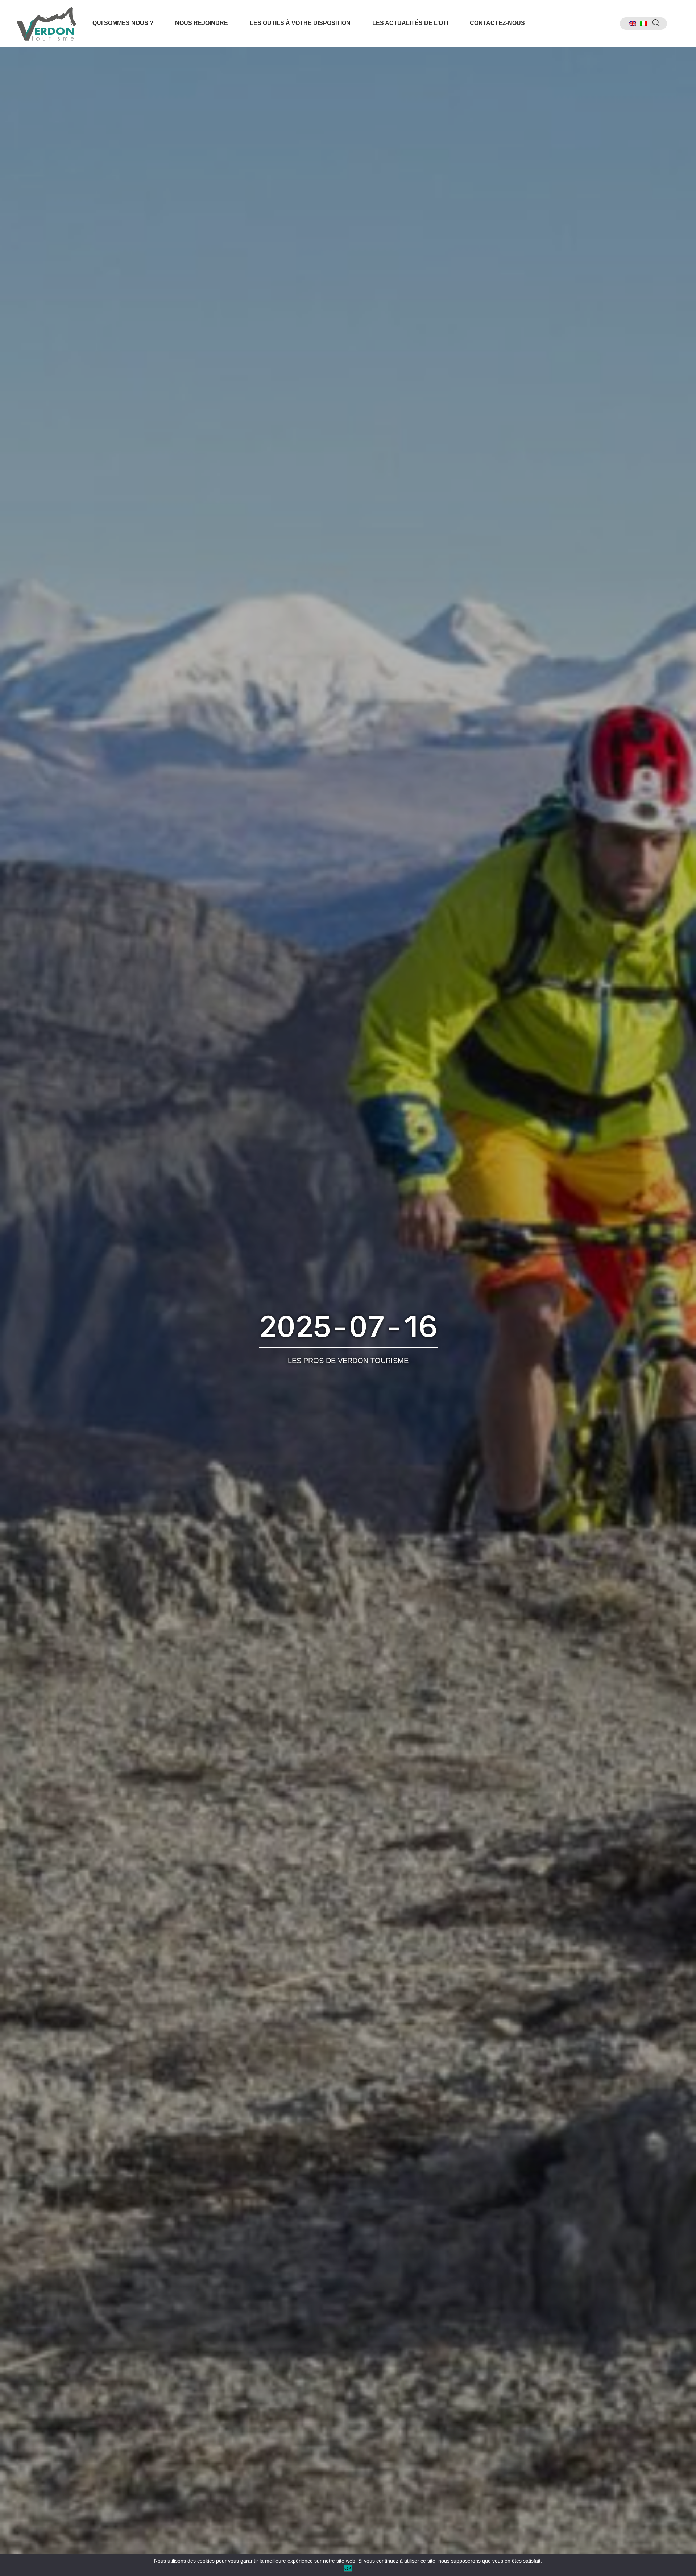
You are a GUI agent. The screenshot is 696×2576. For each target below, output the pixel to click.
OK (348, 2568)
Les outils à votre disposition (300, 23)
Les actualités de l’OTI (410, 23)
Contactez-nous (497, 23)
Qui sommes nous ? (123, 23)
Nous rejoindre (202, 23)
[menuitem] (633, 24)
